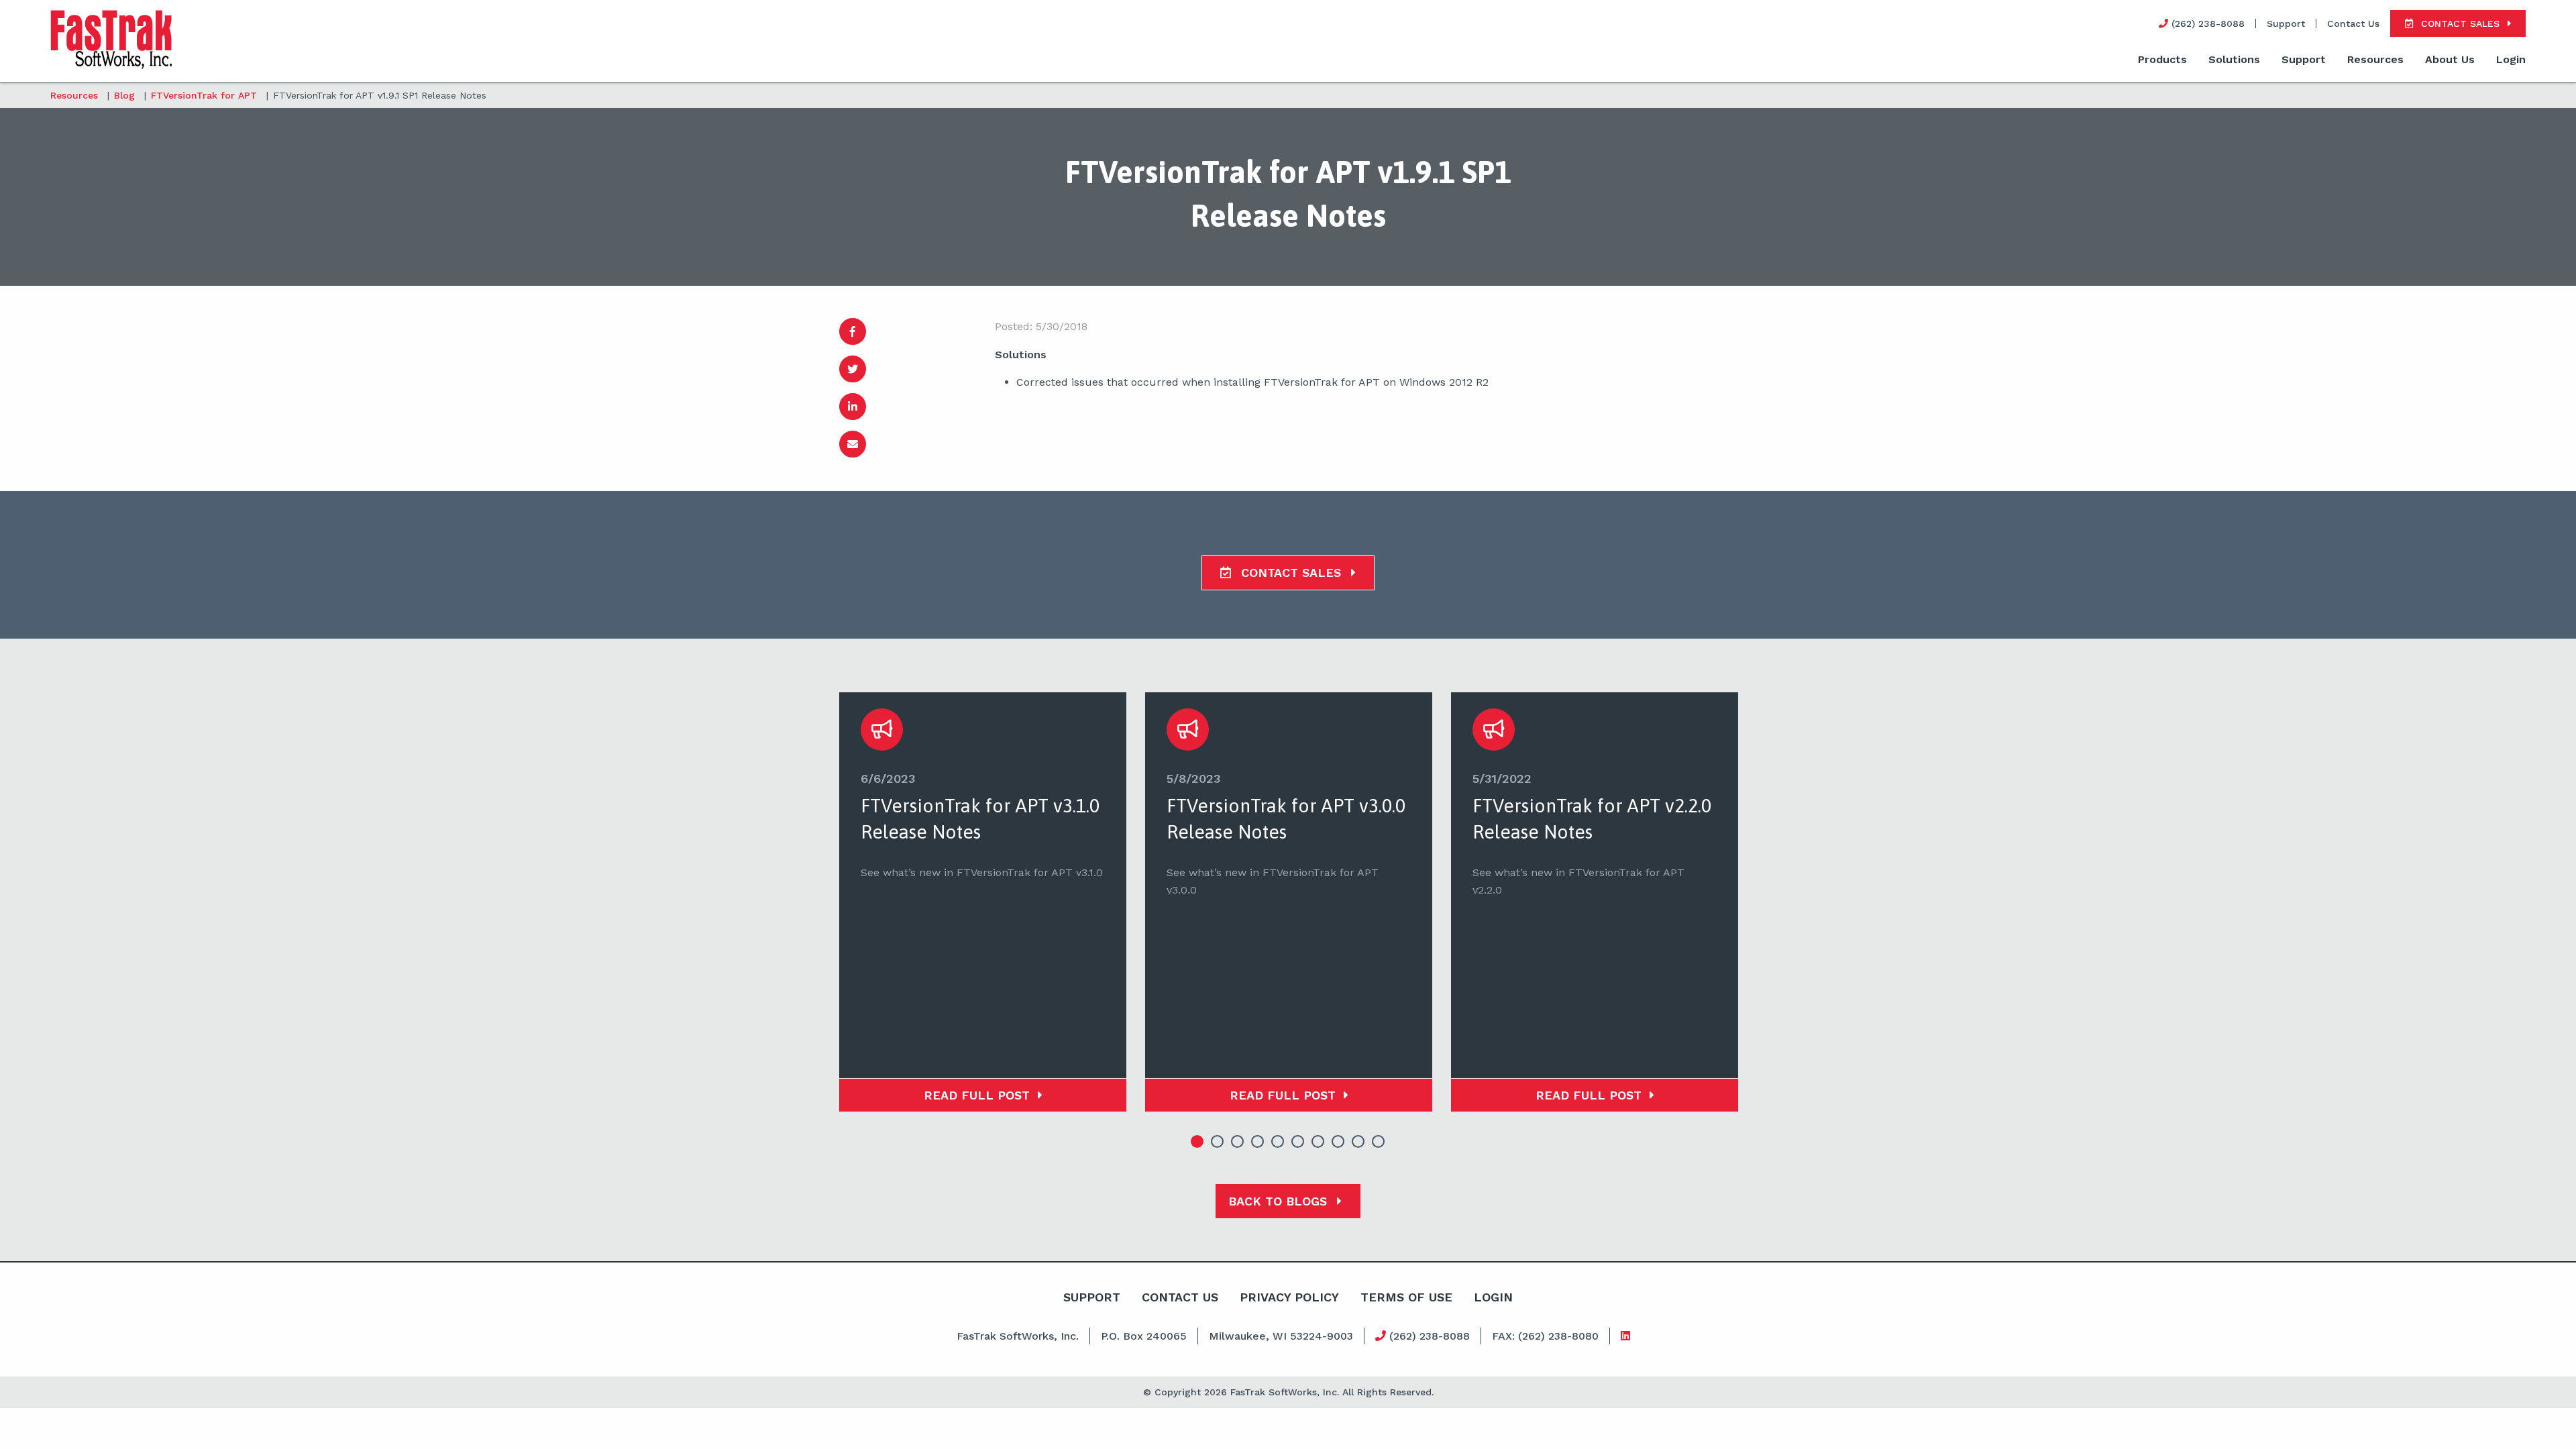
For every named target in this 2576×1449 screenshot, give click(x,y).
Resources (2375, 59)
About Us (2450, 59)
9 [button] (1358, 1142)
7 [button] (1318, 1142)
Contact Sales (1291, 573)
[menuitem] (2162, 60)
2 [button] (1218, 1142)
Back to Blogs (1280, 1201)
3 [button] (1238, 1142)
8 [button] (1338, 1142)
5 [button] (1278, 1142)
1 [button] (1197, 1142)
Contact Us (2353, 23)
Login (2511, 59)
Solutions (2234, 59)
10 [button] (1379, 1142)
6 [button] (1298, 1142)
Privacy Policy (1289, 1297)
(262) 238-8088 (1428, 1336)
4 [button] (1258, 1142)
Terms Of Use (1406, 1297)
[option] (983, 902)
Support (2286, 23)
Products (2162, 59)
